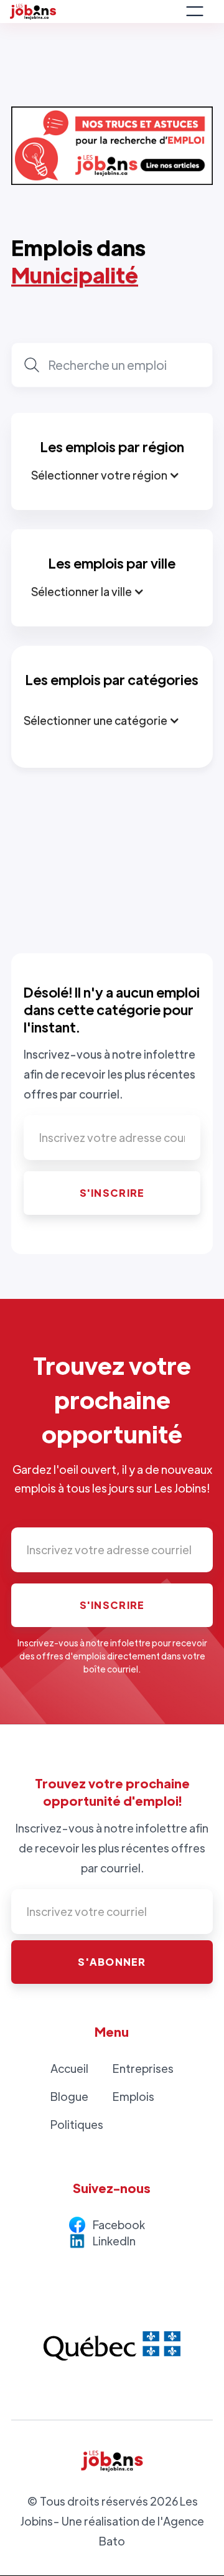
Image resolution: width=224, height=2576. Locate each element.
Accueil (69, 2068)
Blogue (69, 2096)
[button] (195, 11)
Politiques (77, 2124)
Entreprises (143, 2068)
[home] (94, 12)
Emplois (133, 2096)
